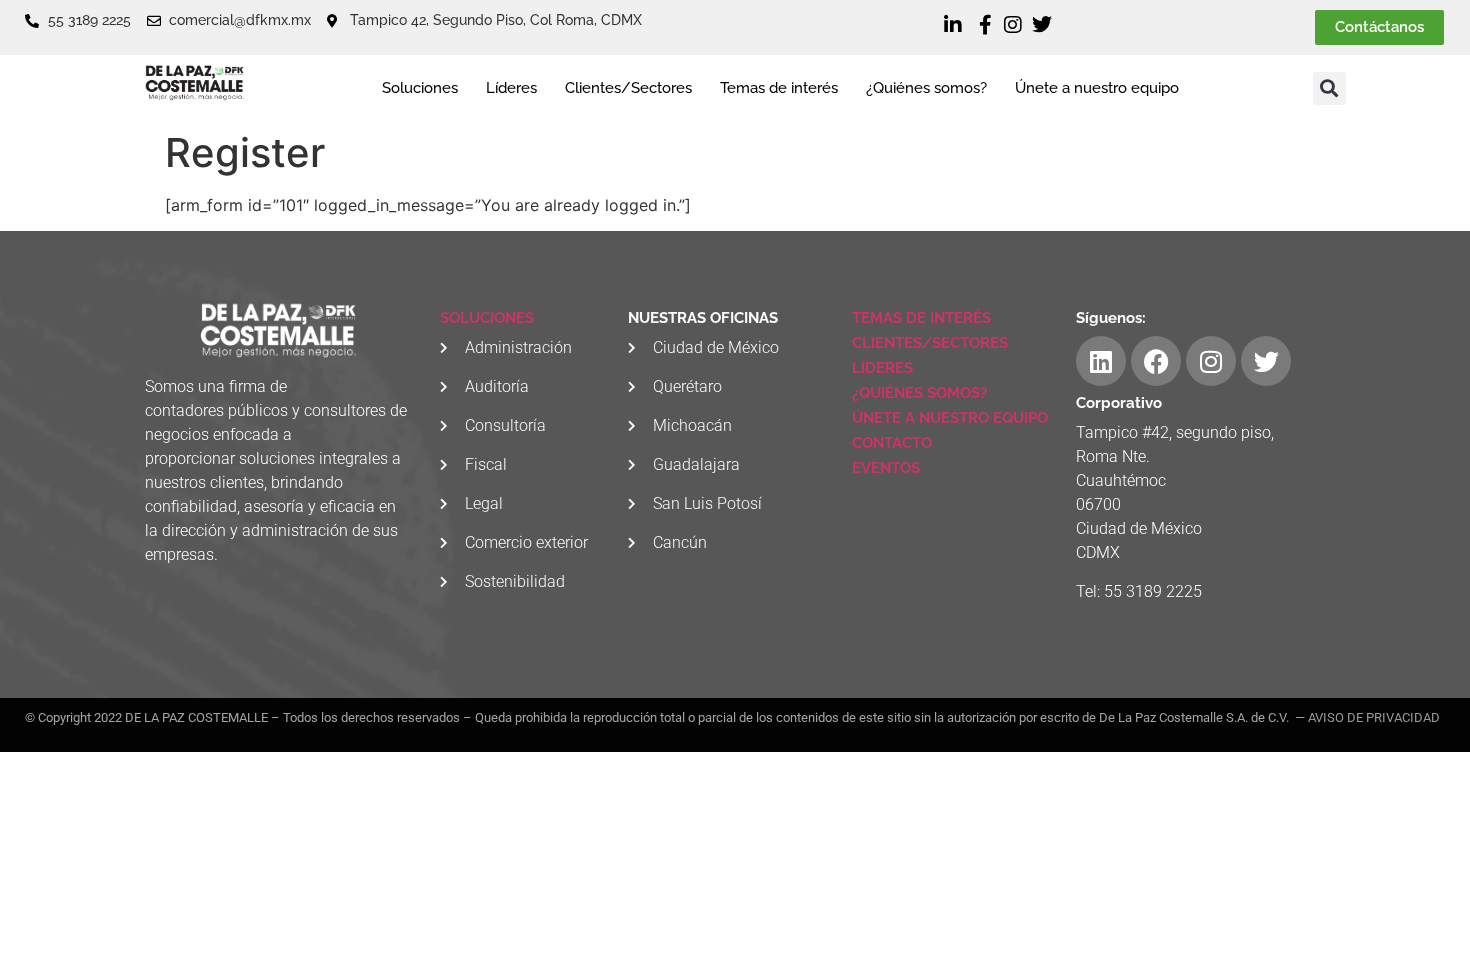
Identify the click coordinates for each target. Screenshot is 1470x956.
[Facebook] (1156, 361)
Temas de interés (779, 88)
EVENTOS (886, 468)
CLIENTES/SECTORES (930, 343)
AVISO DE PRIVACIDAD (1374, 717)
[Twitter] (1266, 361)
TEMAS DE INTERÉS (921, 318)
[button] (1329, 88)
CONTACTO (892, 443)
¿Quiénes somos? (926, 88)
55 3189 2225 (1153, 591)
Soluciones (420, 88)
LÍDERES (882, 368)
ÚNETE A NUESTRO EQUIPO (950, 418)
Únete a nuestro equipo (1097, 88)
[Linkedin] (1101, 361)
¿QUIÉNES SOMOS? (919, 393)
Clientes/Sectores (628, 88)
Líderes (511, 88)
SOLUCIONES (487, 318)
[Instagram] (1211, 361)
